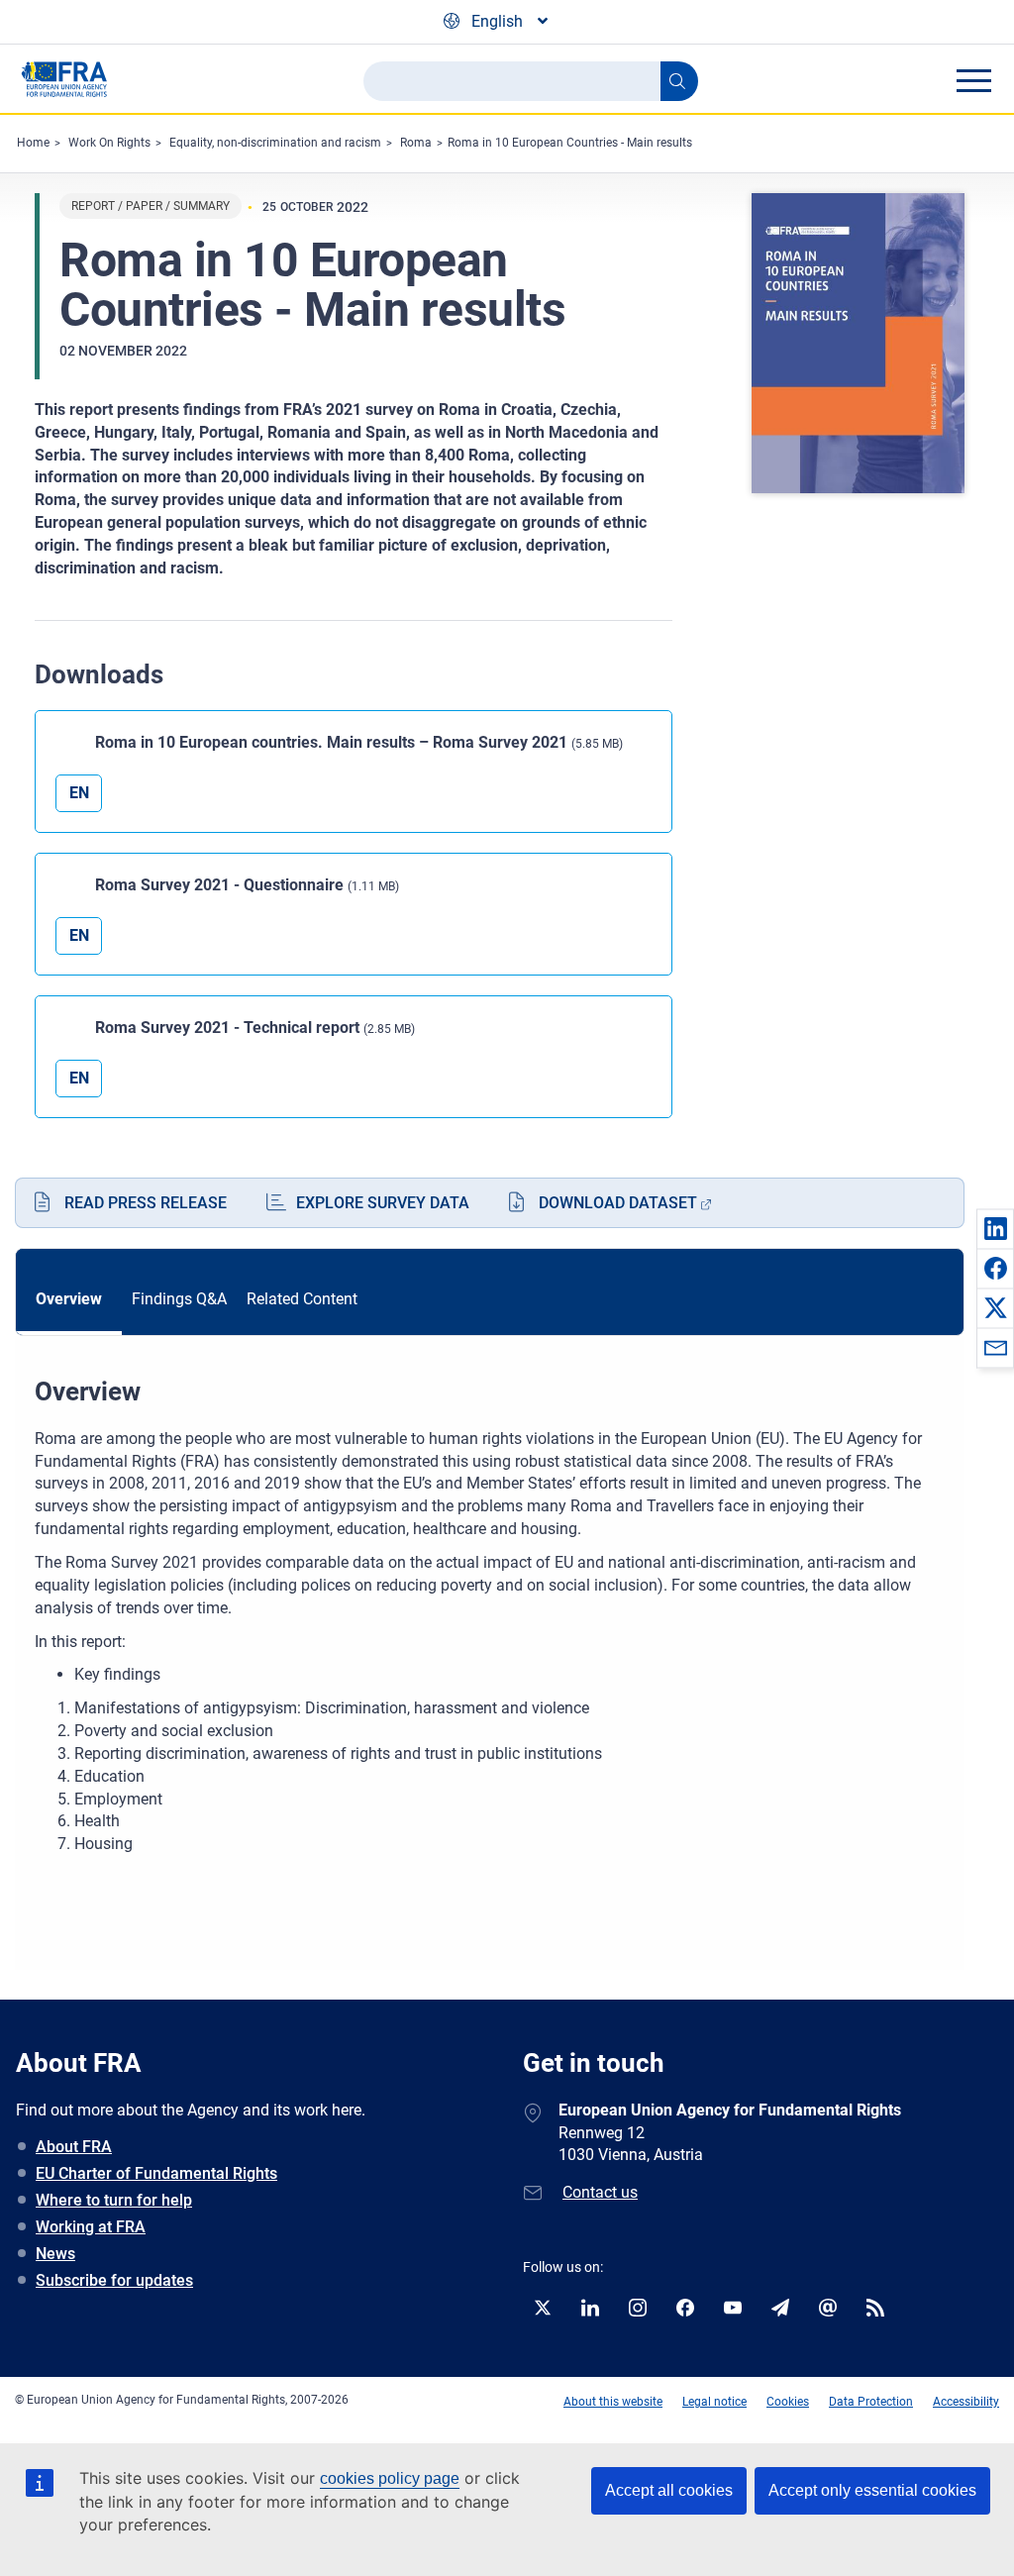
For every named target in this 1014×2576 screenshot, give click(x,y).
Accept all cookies (669, 2490)
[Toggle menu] (973, 80)
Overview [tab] (69, 1299)
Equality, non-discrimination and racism (275, 143)
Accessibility (966, 2402)
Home (33, 143)
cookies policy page (390, 2478)
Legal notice (714, 2402)
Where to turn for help (114, 2200)
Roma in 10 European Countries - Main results (570, 143)
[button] (995, 1228)
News (55, 2254)
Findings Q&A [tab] (179, 1299)
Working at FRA (91, 2227)
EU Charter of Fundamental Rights (156, 2173)
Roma (416, 143)
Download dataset (618, 1203)
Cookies (788, 2402)
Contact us (600, 2192)
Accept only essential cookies (872, 2490)
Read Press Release (146, 1203)
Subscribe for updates (114, 2280)
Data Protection (871, 2402)
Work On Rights (109, 143)
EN (79, 793)
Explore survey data (383, 1203)
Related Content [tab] (302, 1299)
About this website (613, 2402)
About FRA (74, 2147)
